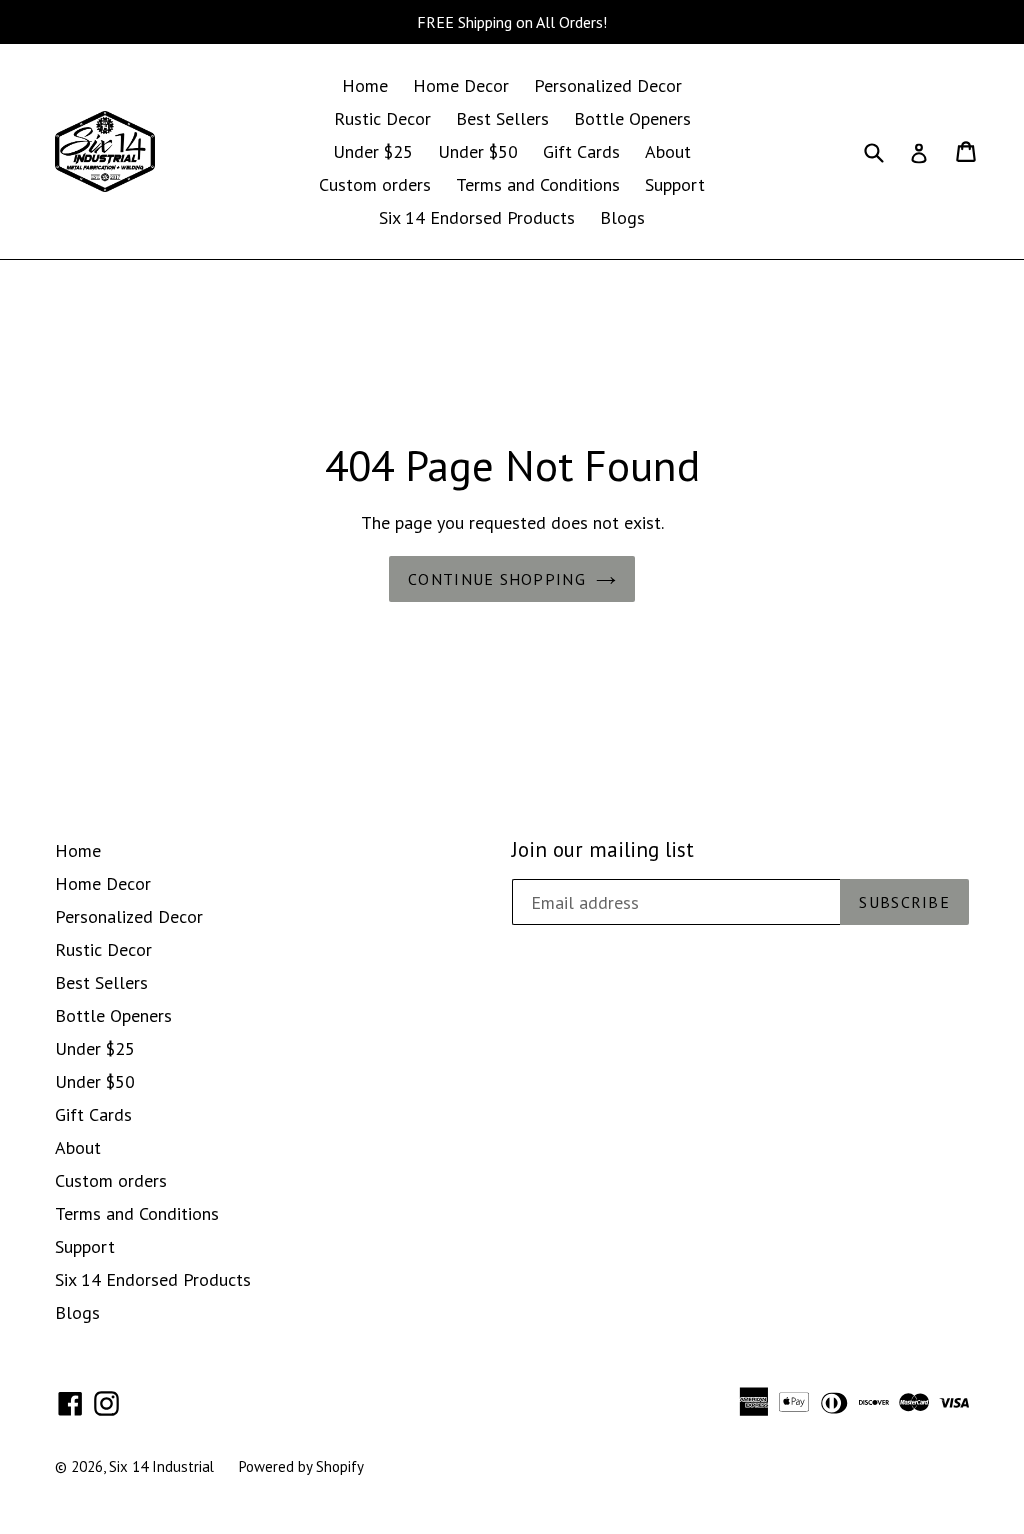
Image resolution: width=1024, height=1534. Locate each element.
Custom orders (375, 184)
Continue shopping (497, 579)
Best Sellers (502, 118)
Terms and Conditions (538, 184)
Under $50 (478, 151)
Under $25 (373, 151)
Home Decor (461, 85)
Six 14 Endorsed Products (477, 217)
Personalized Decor (608, 85)
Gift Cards (581, 151)
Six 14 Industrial (161, 1466)
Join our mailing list (603, 849)
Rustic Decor (382, 118)
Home (365, 85)
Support (675, 184)
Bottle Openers (632, 118)
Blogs (622, 217)
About (668, 151)
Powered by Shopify (301, 1466)
